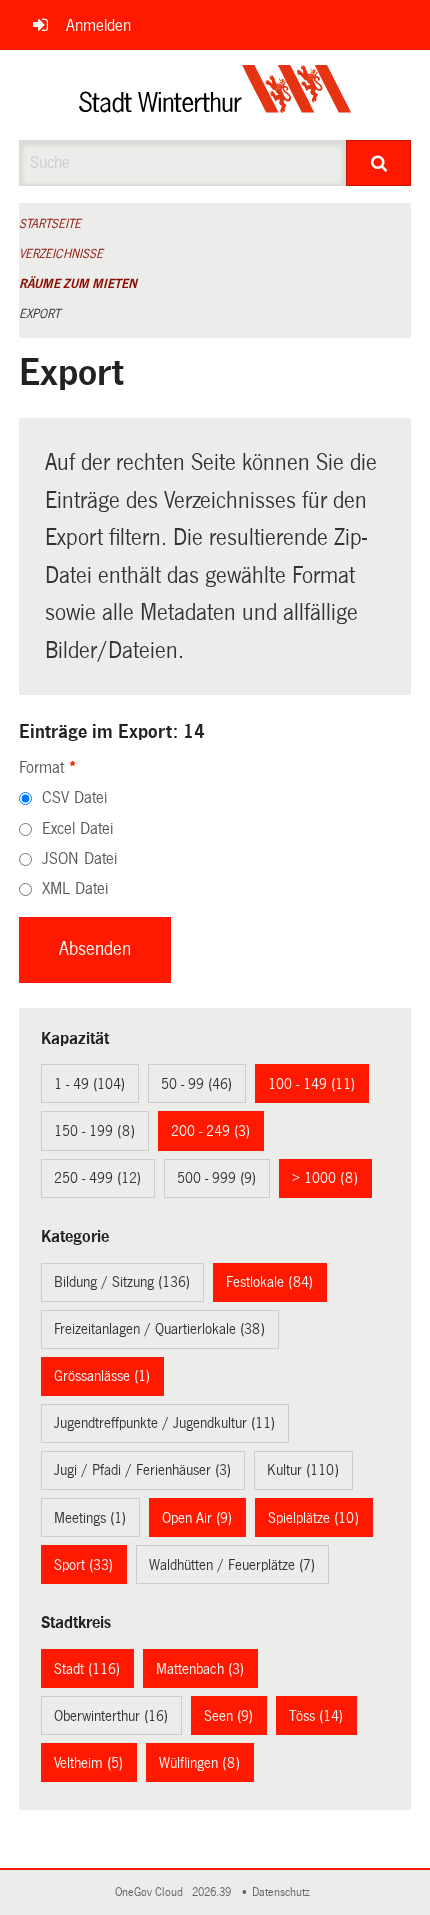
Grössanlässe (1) (102, 1376)
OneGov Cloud (152, 1892)
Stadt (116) (87, 1669)
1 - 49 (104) (89, 1084)
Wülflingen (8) (199, 1763)
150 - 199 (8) (94, 1131)
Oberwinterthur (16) (111, 1716)
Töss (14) (316, 1716)
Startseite (50, 224)
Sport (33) (83, 1565)
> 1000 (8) (325, 1178)
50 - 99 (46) (196, 1084)
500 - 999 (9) (216, 1178)
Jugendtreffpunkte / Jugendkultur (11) (164, 1423)
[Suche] (378, 163)
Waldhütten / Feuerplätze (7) (232, 1565)
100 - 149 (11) (311, 1084)
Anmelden (98, 25)
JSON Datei (79, 858)
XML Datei (75, 888)
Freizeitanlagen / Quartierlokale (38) (159, 1329)
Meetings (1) (90, 1518)
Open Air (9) (197, 1518)
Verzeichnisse (61, 254)
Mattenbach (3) (200, 1669)
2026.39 (213, 1892)
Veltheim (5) (88, 1763)
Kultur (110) (303, 1470)
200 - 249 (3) (210, 1131)
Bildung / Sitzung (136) (122, 1282)
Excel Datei (77, 828)
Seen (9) (228, 1716)
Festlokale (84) (269, 1282)
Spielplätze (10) (313, 1518)
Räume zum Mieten (78, 284)
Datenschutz (284, 1892)
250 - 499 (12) (97, 1178)
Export (39, 314)
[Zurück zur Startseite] (215, 95)
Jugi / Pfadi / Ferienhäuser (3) (142, 1470)
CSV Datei (74, 797)
